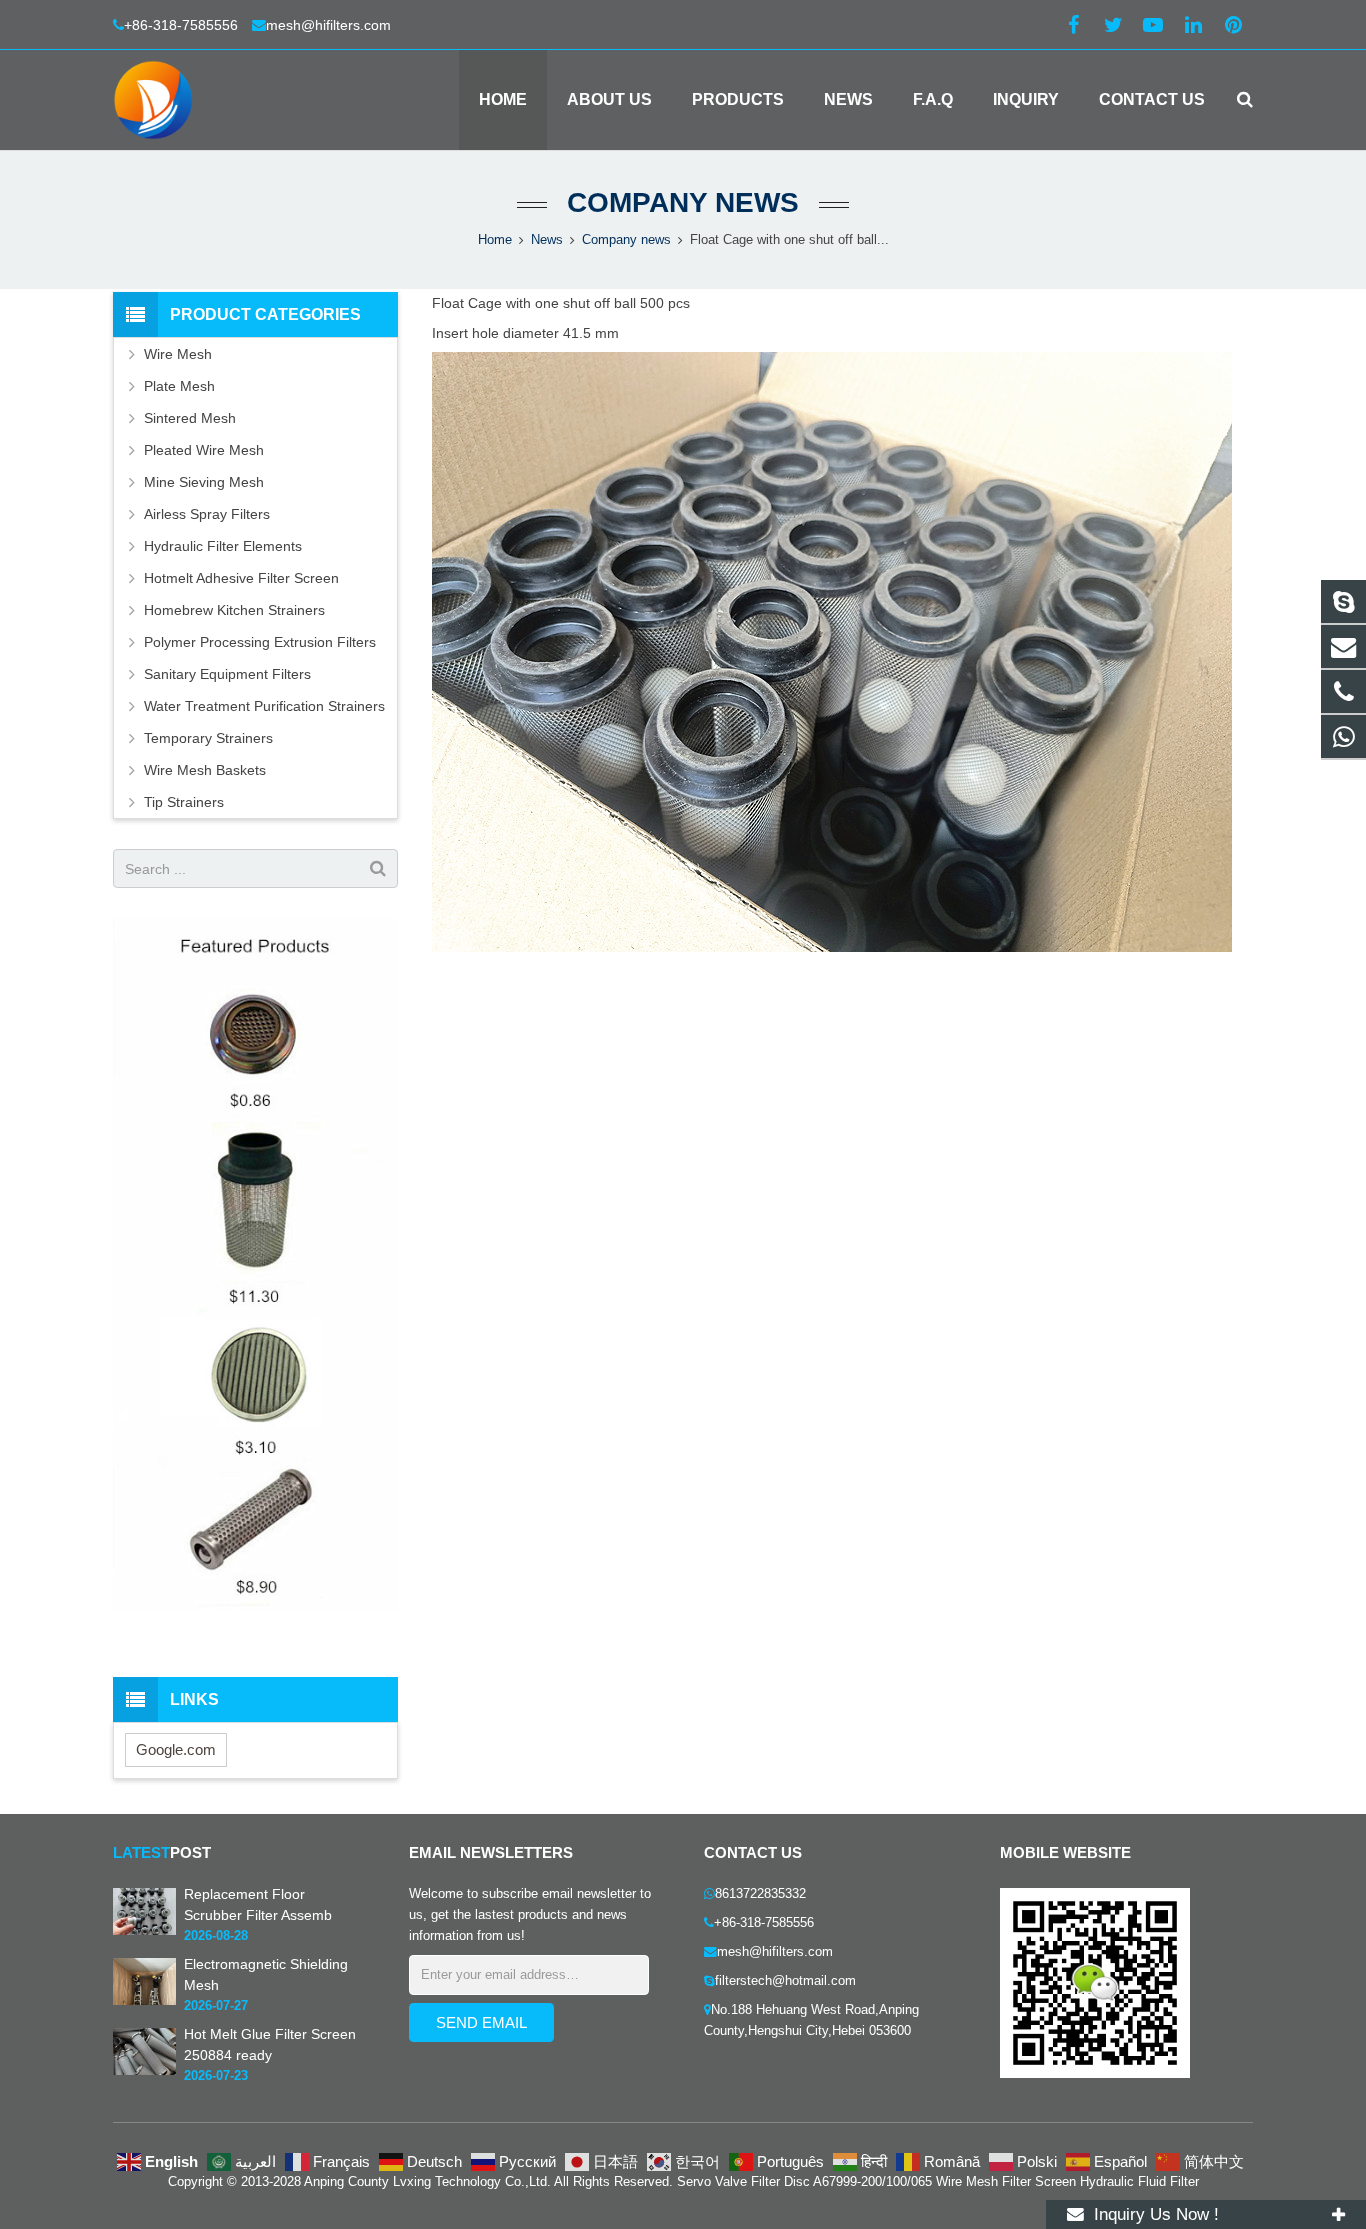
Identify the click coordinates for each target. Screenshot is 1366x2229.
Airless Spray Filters (207, 514)
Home (495, 240)
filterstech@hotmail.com (785, 1981)
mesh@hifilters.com (328, 25)
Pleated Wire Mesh (204, 450)
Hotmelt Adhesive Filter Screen (241, 578)
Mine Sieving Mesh (204, 482)
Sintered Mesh (190, 418)
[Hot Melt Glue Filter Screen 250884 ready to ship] (144, 2071)
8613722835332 (760, 1894)
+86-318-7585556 (183, 25)
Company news (683, 202)
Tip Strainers (184, 802)
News (547, 240)
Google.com (176, 1749)
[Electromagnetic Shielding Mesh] (144, 2001)
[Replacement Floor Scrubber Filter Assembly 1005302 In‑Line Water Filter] (144, 1931)
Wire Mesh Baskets (205, 770)
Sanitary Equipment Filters (227, 674)
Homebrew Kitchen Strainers (234, 610)
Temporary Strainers (208, 738)
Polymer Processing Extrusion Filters (260, 642)
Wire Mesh (178, 354)
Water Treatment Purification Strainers (264, 706)
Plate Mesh (179, 386)
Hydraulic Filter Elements (223, 546)
